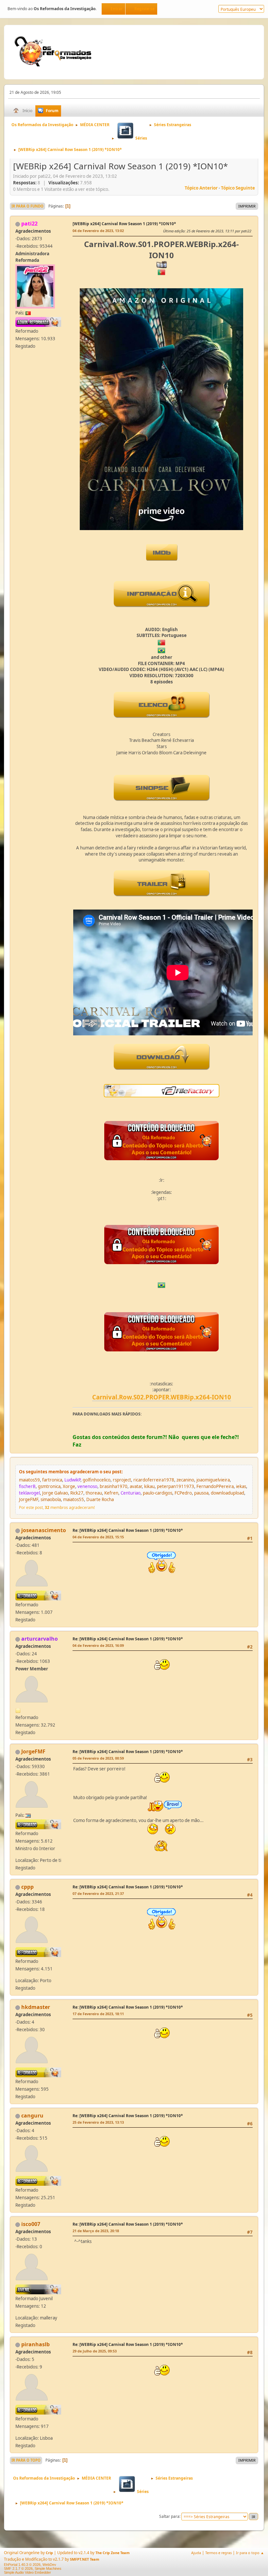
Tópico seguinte (238, 188)
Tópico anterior (201, 188)
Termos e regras (218, 2553)
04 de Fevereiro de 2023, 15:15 (98, 1537)
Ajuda (196, 2553)
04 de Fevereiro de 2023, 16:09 (98, 1645)
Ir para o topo (26, 2460)
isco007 (31, 2224)
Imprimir (247, 206)
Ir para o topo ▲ (250, 2553)
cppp (27, 1887)
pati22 (29, 224)
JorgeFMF (33, 1751)
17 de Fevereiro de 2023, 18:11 (98, 2014)
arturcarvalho (40, 1639)
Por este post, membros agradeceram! (57, 1507)
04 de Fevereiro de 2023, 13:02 (98, 231)
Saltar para (169, 2516)
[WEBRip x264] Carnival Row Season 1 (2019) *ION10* (124, 224)
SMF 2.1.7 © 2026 (18, 2568)
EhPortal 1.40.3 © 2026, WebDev (30, 2565)
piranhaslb (35, 2344)
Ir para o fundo (27, 206)
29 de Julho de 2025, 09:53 (95, 2351)
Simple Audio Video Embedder (27, 2572)
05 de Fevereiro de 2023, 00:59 (98, 1758)
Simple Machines (48, 2568)
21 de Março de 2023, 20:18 (96, 2231)
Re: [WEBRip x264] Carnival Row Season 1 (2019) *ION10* (128, 1530)
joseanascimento (44, 1530)
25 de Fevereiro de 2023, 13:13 (98, 2122)
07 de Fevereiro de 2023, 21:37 (98, 1893)
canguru (32, 2116)
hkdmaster (36, 2007)
